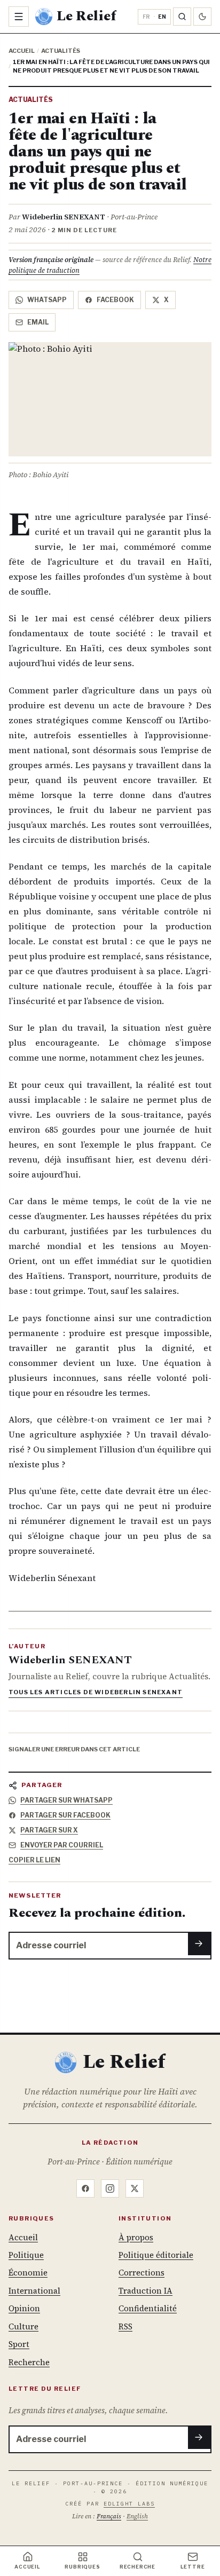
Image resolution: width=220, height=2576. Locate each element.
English (137, 2516)
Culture (23, 2326)
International (34, 2291)
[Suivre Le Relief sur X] (135, 2188)
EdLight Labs (129, 2504)
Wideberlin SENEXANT (64, 217)
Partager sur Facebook (65, 1815)
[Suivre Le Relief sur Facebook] (85, 2188)
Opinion (24, 2308)
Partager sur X (49, 1830)
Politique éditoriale (156, 2255)
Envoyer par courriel (62, 1845)
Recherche (29, 2362)
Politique (26, 2255)
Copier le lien (34, 1860)
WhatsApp (47, 300)
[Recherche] (182, 17)
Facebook (115, 300)
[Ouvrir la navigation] (19, 17)
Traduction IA (146, 2291)
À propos (136, 2237)
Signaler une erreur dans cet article (74, 1749)
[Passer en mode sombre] (202, 17)
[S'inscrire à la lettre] (200, 1943)
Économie (28, 2273)
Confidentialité (148, 2308)
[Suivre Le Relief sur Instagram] (110, 2188)
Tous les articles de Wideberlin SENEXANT (96, 1692)
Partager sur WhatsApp (66, 1800)
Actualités (61, 51)
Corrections (142, 2273)
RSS (125, 2326)
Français (109, 2516)
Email (38, 322)
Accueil (22, 51)
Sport (19, 2344)
